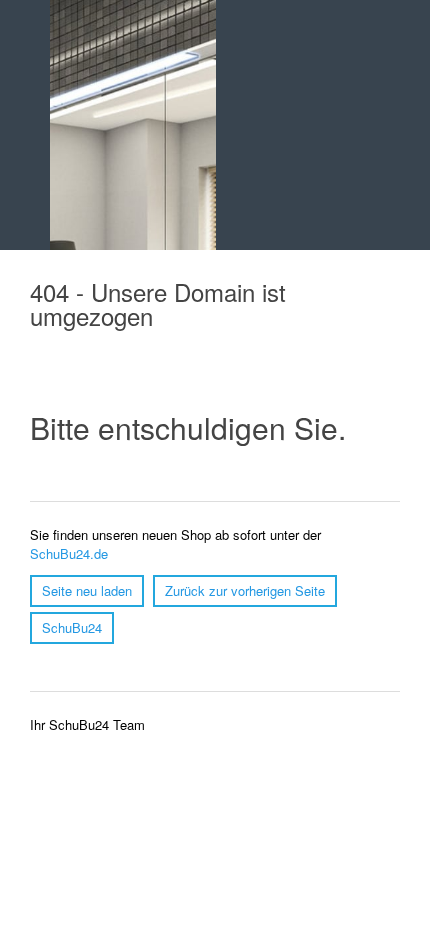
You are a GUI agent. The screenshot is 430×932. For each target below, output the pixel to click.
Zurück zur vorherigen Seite (245, 590)
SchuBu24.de (69, 553)
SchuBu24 (72, 627)
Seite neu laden (87, 590)
